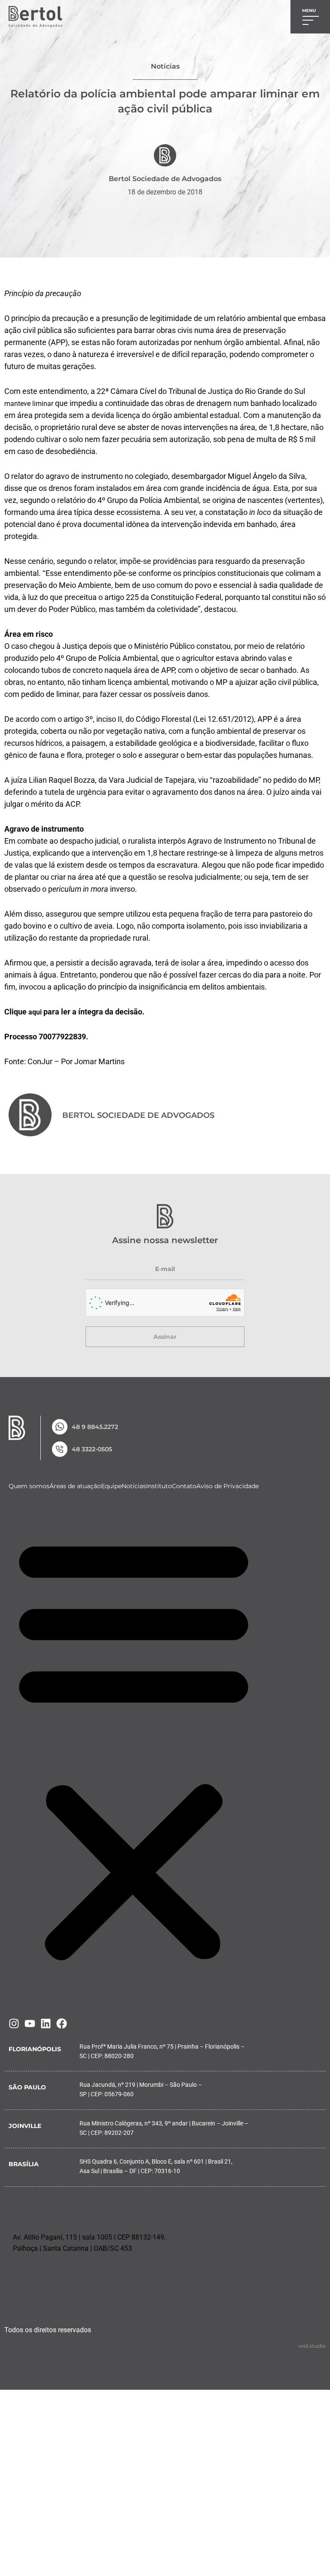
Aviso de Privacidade (228, 1486)
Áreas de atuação (75, 1486)
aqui (35, 1012)
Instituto (159, 1486)
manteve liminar (29, 404)
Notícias (134, 1486)
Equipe (111, 1486)
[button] (134, 1748)
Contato (184, 1486)
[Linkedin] (46, 2024)
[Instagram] (14, 2024)
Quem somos (29, 1486)
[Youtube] (30, 2024)
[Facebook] (62, 2024)
